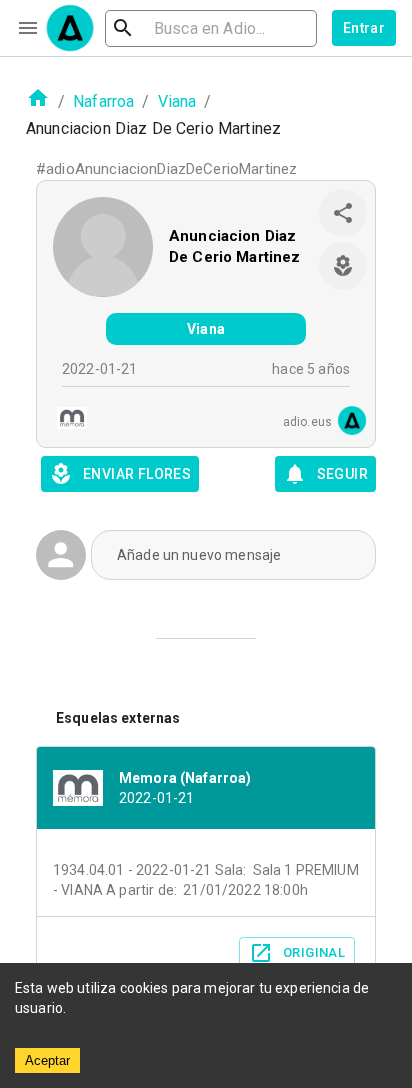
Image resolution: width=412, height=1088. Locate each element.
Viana (177, 101)
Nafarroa (103, 101)
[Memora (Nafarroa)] (66, 420)
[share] (343, 213)
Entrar (364, 28)
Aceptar (47, 1060)
